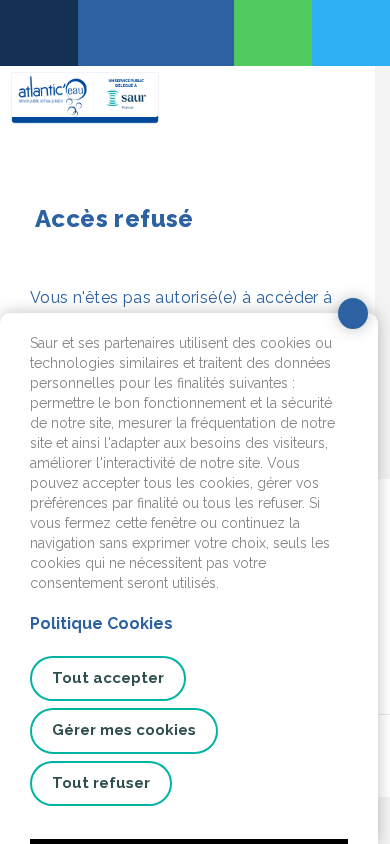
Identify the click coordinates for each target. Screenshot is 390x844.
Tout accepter (108, 678)
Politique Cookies (101, 623)
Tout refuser (101, 783)
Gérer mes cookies (124, 730)
